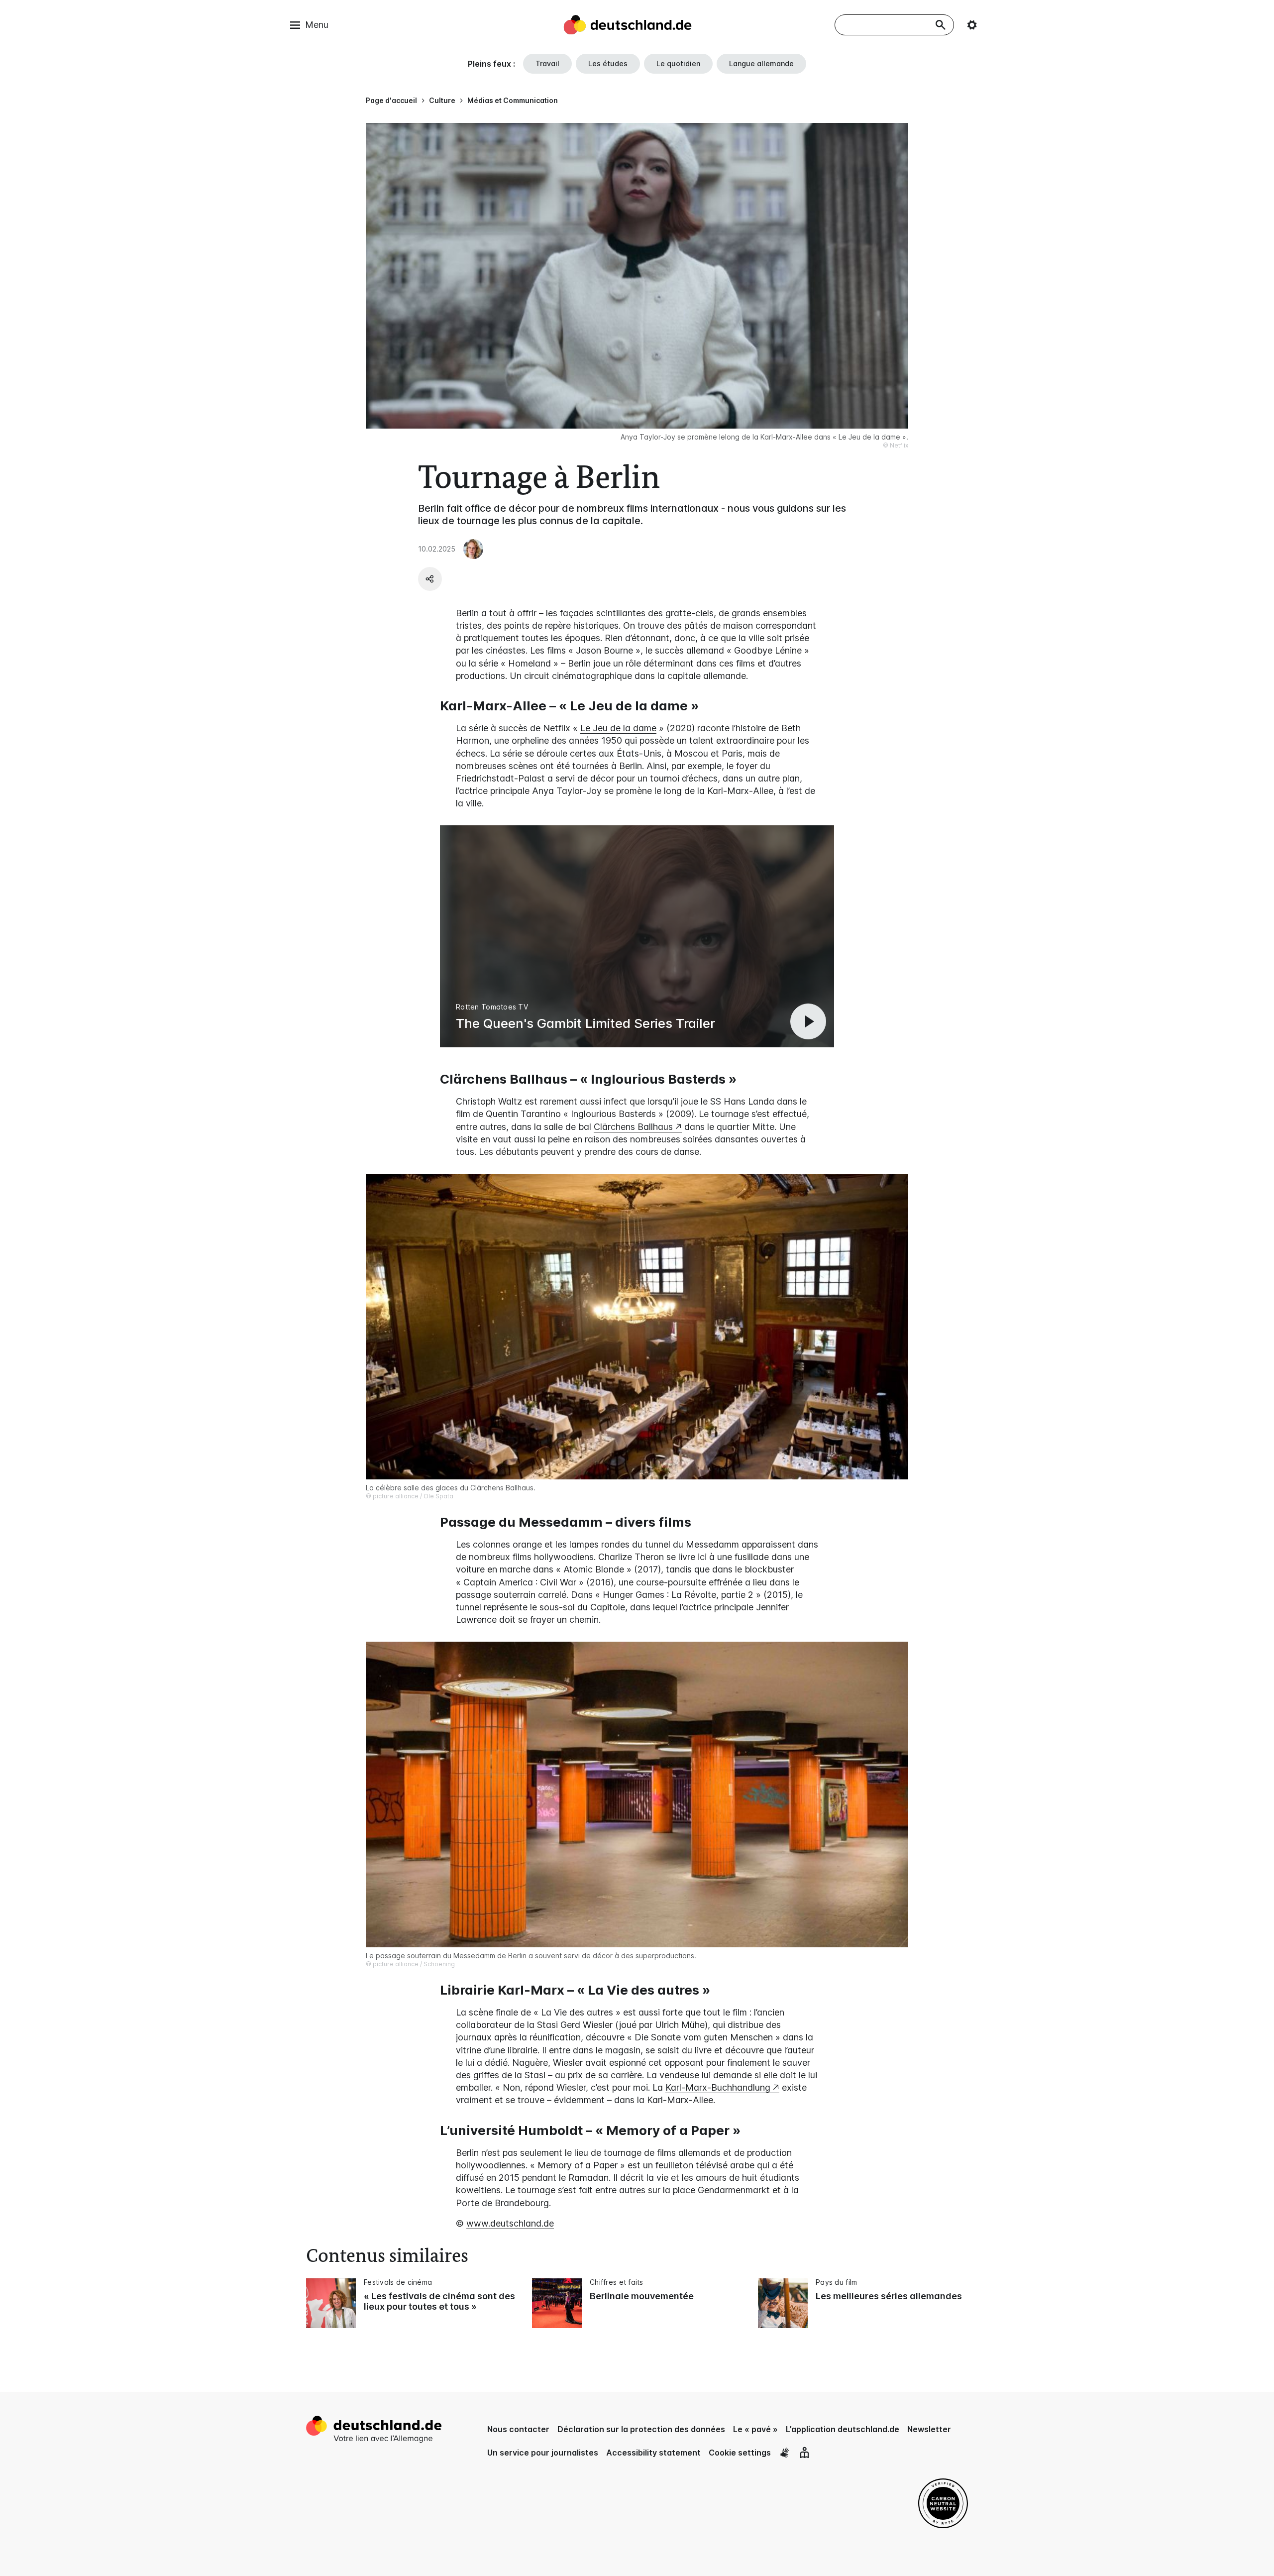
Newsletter (929, 2429)
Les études (608, 63)
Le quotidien (678, 63)
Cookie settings (740, 2453)
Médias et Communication (513, 100)
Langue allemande (761, 63)
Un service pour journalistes (543, 2453)
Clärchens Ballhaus (633, 1127)
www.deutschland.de (510, 2223)
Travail (547, 63)
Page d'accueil (391, 100)
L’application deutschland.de (843, 2429)
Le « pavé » (755, 2429)
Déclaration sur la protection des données (641, 2429)
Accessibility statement (653, 2453)
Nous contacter (518, 2429)
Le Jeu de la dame (618, 728)
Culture (442, 100)
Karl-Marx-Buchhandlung (718, 2087)
